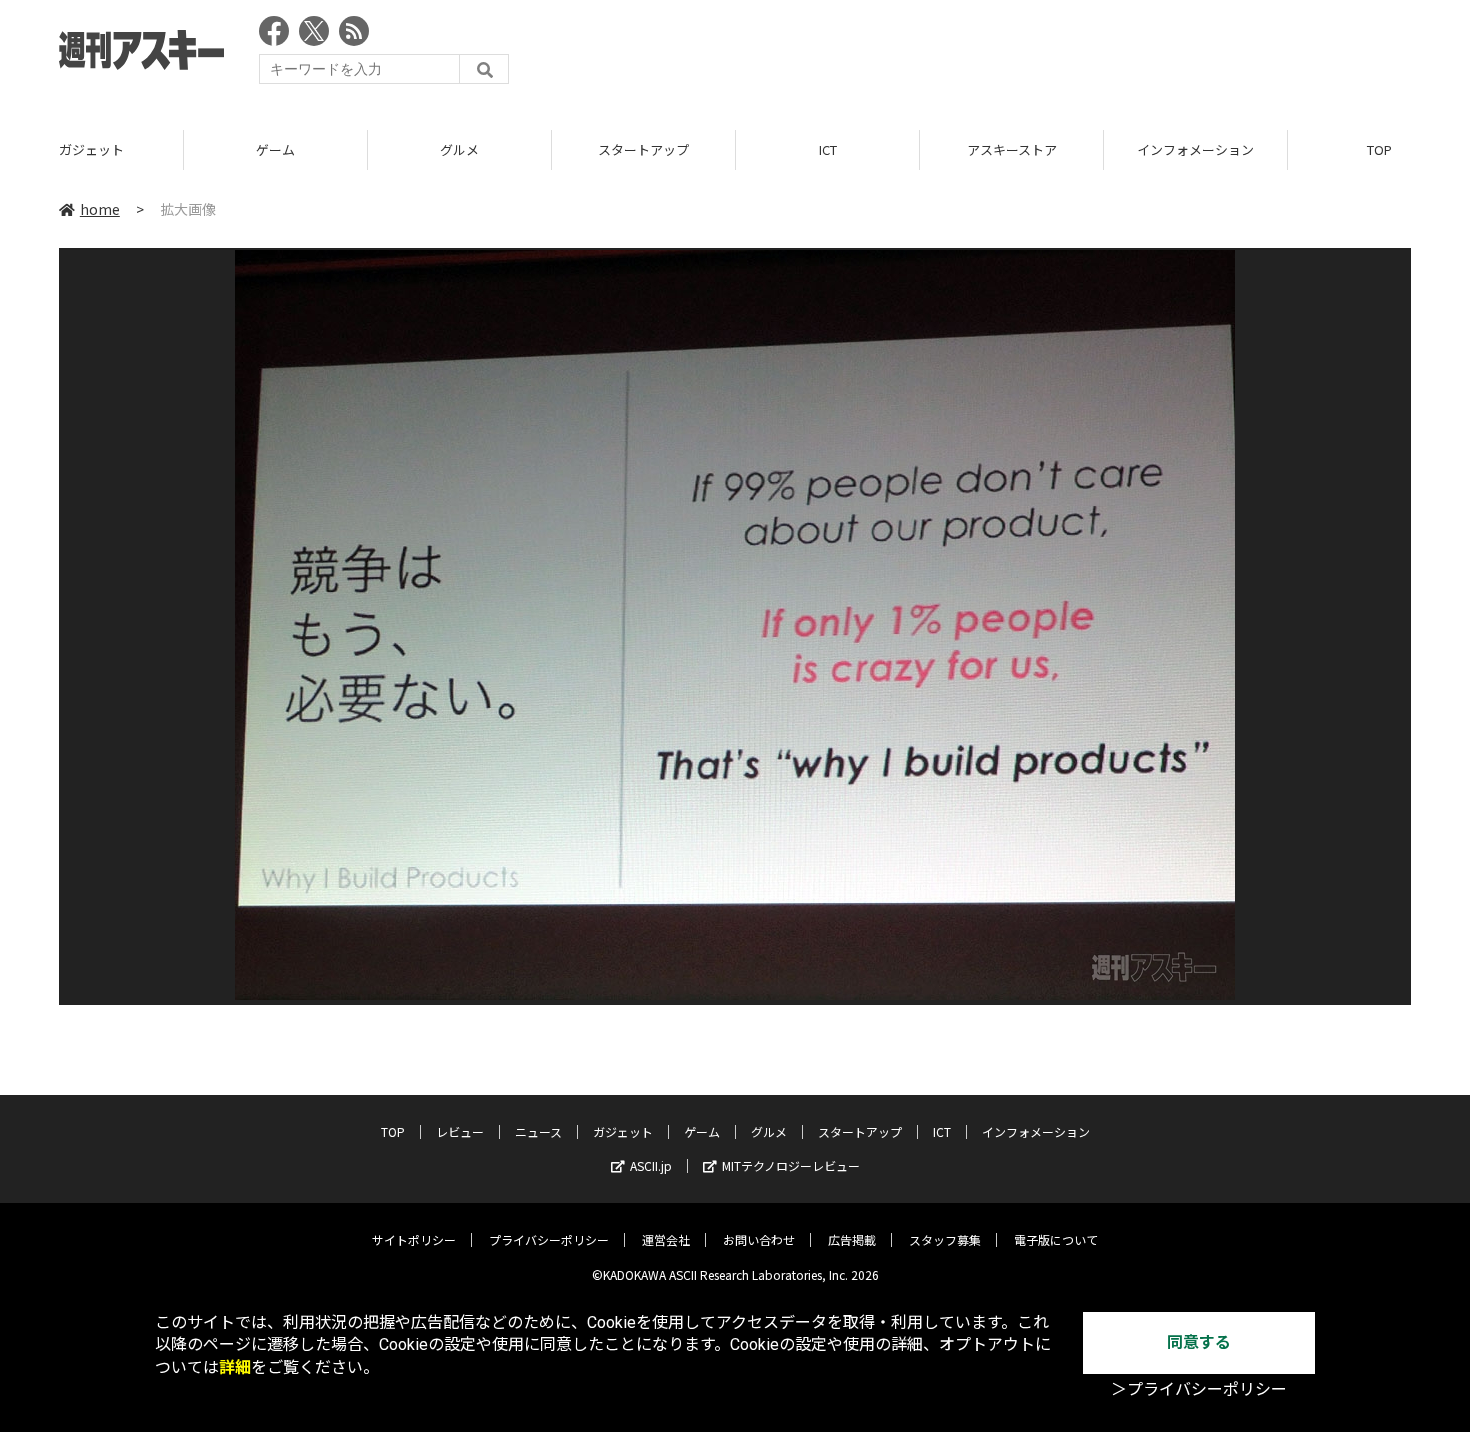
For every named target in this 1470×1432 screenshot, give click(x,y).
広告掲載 (852, 1239)
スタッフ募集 (945, 1239)
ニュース (538, 1131)
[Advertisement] (1047, 55)
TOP (393, 1131)
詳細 (235, 1367)
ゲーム (275, 149)
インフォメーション (1195, 149)
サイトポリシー (414, 1239)
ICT (828, 149)
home (100, 209)
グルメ (459, 149)
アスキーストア (1012, 149)
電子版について (1056, 1239)
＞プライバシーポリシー (1199, 1389)
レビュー (460, 1131)
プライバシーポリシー (549, 1239)
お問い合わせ (759, 1239)
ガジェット (91, 149)
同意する (1199, 1342)
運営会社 (666, 1239)
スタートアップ (643, 149)
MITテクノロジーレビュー (791, 1165)
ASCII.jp (651, 1165)
